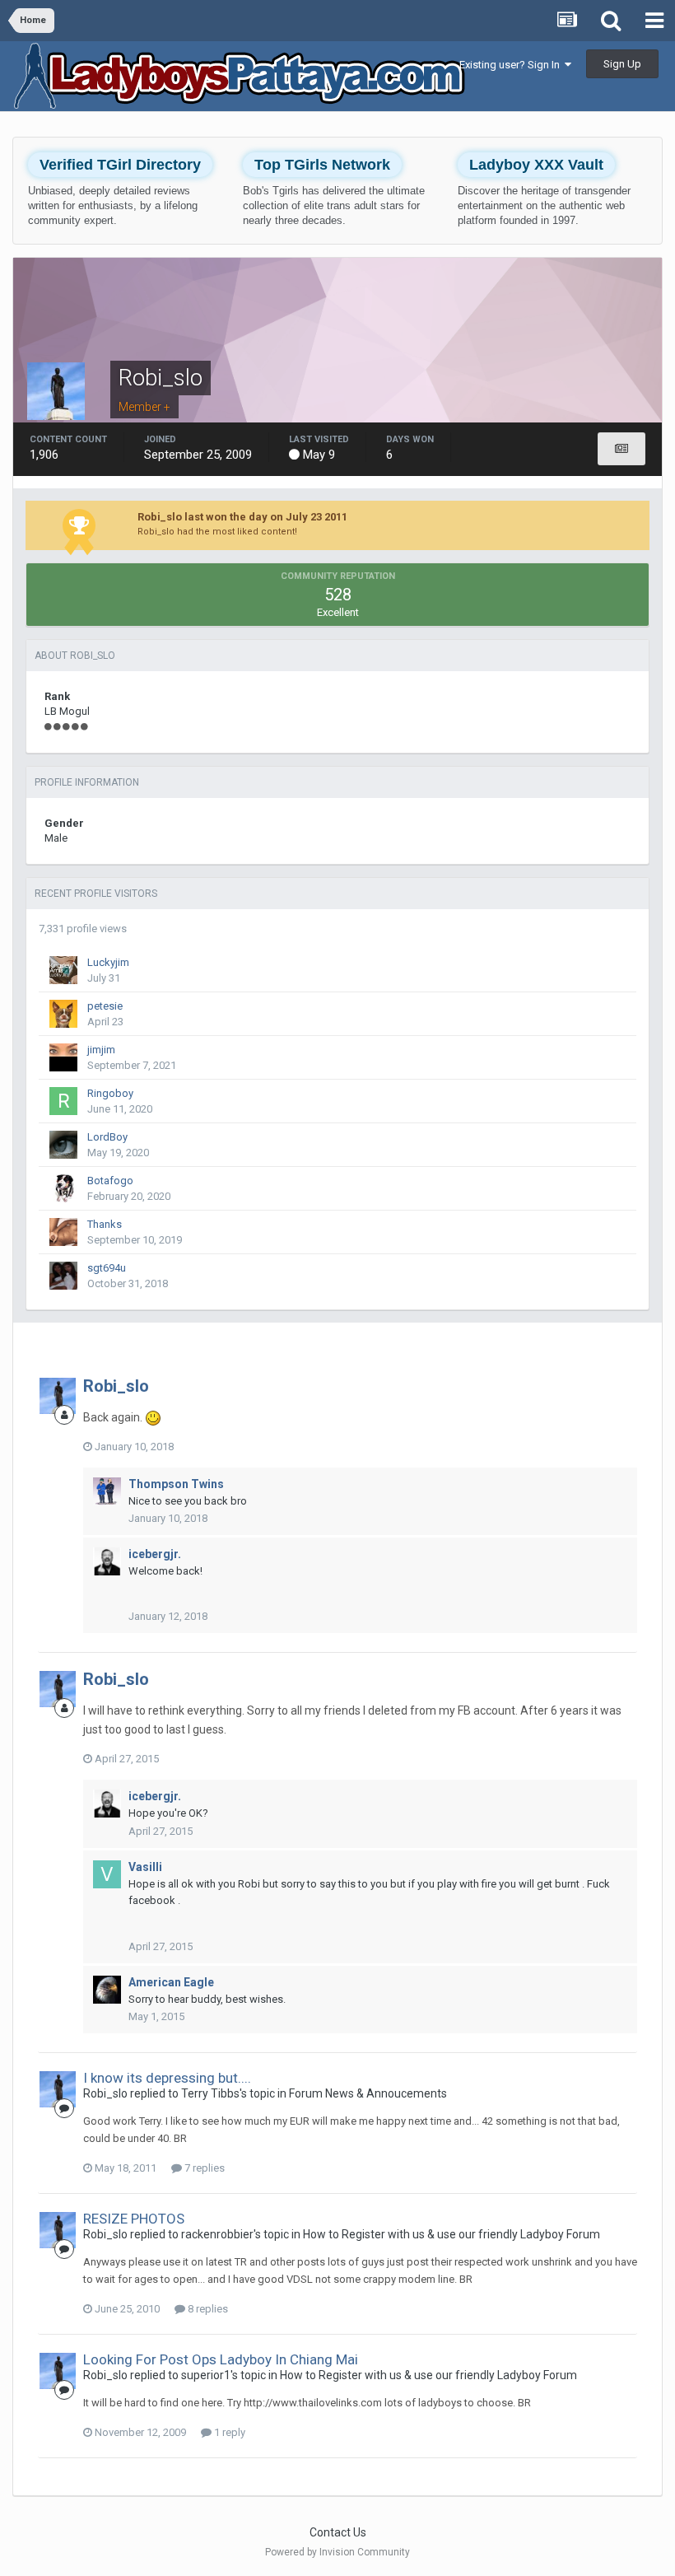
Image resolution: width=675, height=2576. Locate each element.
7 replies (203, 2168)
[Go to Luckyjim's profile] (63, 970)
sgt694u (107, 1268)
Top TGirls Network (322, 165)
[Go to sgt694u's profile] (63, 1276)
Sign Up (622, 64)
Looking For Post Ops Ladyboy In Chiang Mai (221, 2359)
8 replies (207, 2309)
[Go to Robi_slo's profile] (58, 1396)
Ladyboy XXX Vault (536, 165)
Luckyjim (108, 962)
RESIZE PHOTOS (134, 2219)
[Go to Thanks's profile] (63, 1232)
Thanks (105, 1224)
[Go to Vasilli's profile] (107, 1874)
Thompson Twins (176, 1484)
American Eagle (171, 1982)
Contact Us (338, 2532)
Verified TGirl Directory (120, 165)
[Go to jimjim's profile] (63, 1057)
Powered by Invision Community (337, 2552)
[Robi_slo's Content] (621, 449)
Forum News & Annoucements (368, 2093)
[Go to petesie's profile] (63, 1014)
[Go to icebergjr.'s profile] (107, 1561)
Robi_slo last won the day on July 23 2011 (242, 517)
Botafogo (110, 1181)
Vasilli (145, 1867)
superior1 (206, 2375)
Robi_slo (116, 1386)
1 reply (228, 2432)
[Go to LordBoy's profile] (63, 1145)
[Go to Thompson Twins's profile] (107, 1491)
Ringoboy (110, 1093)
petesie (105, 1006)
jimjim (101, 1050)
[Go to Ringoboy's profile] (63, 1101)
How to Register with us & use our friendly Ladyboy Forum (452, 2234)
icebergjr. (155, 1554)
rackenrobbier (217, 2234)
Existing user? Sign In (512, 65)
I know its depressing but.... (167, 2078)
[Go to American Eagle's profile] (107, 1990)
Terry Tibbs (210, 2093)
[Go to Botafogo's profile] (63, 1188)
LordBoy (107, 1137)
